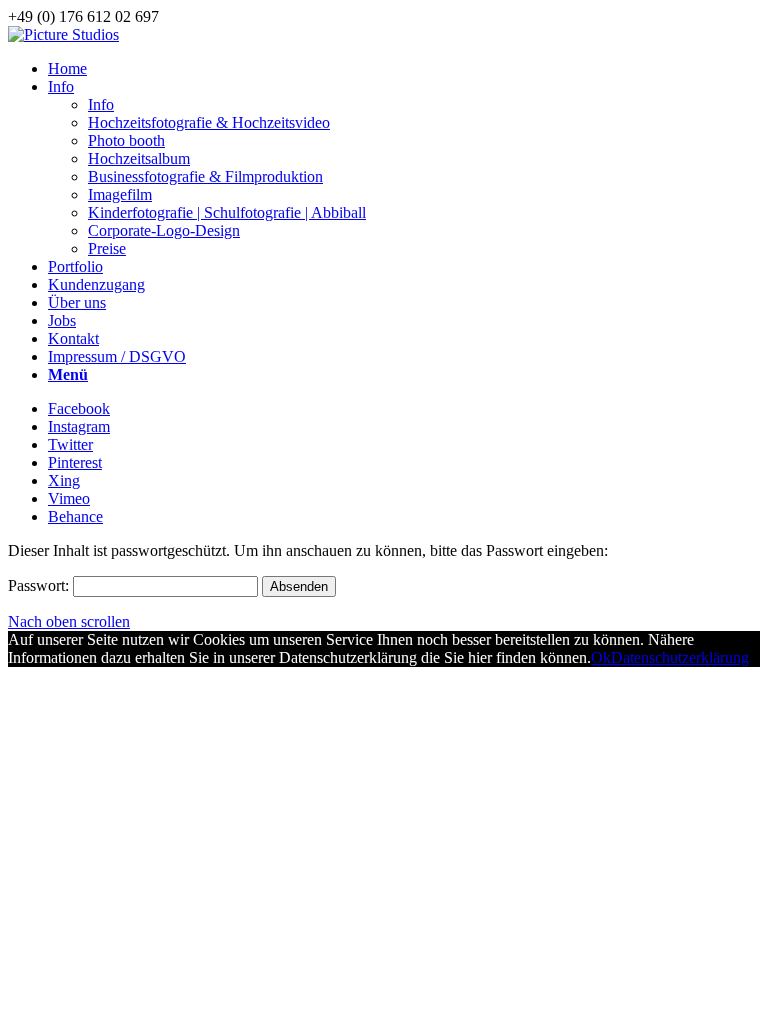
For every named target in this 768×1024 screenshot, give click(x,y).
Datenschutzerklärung (680, 657)
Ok (601, 657)
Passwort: (40, 585)
